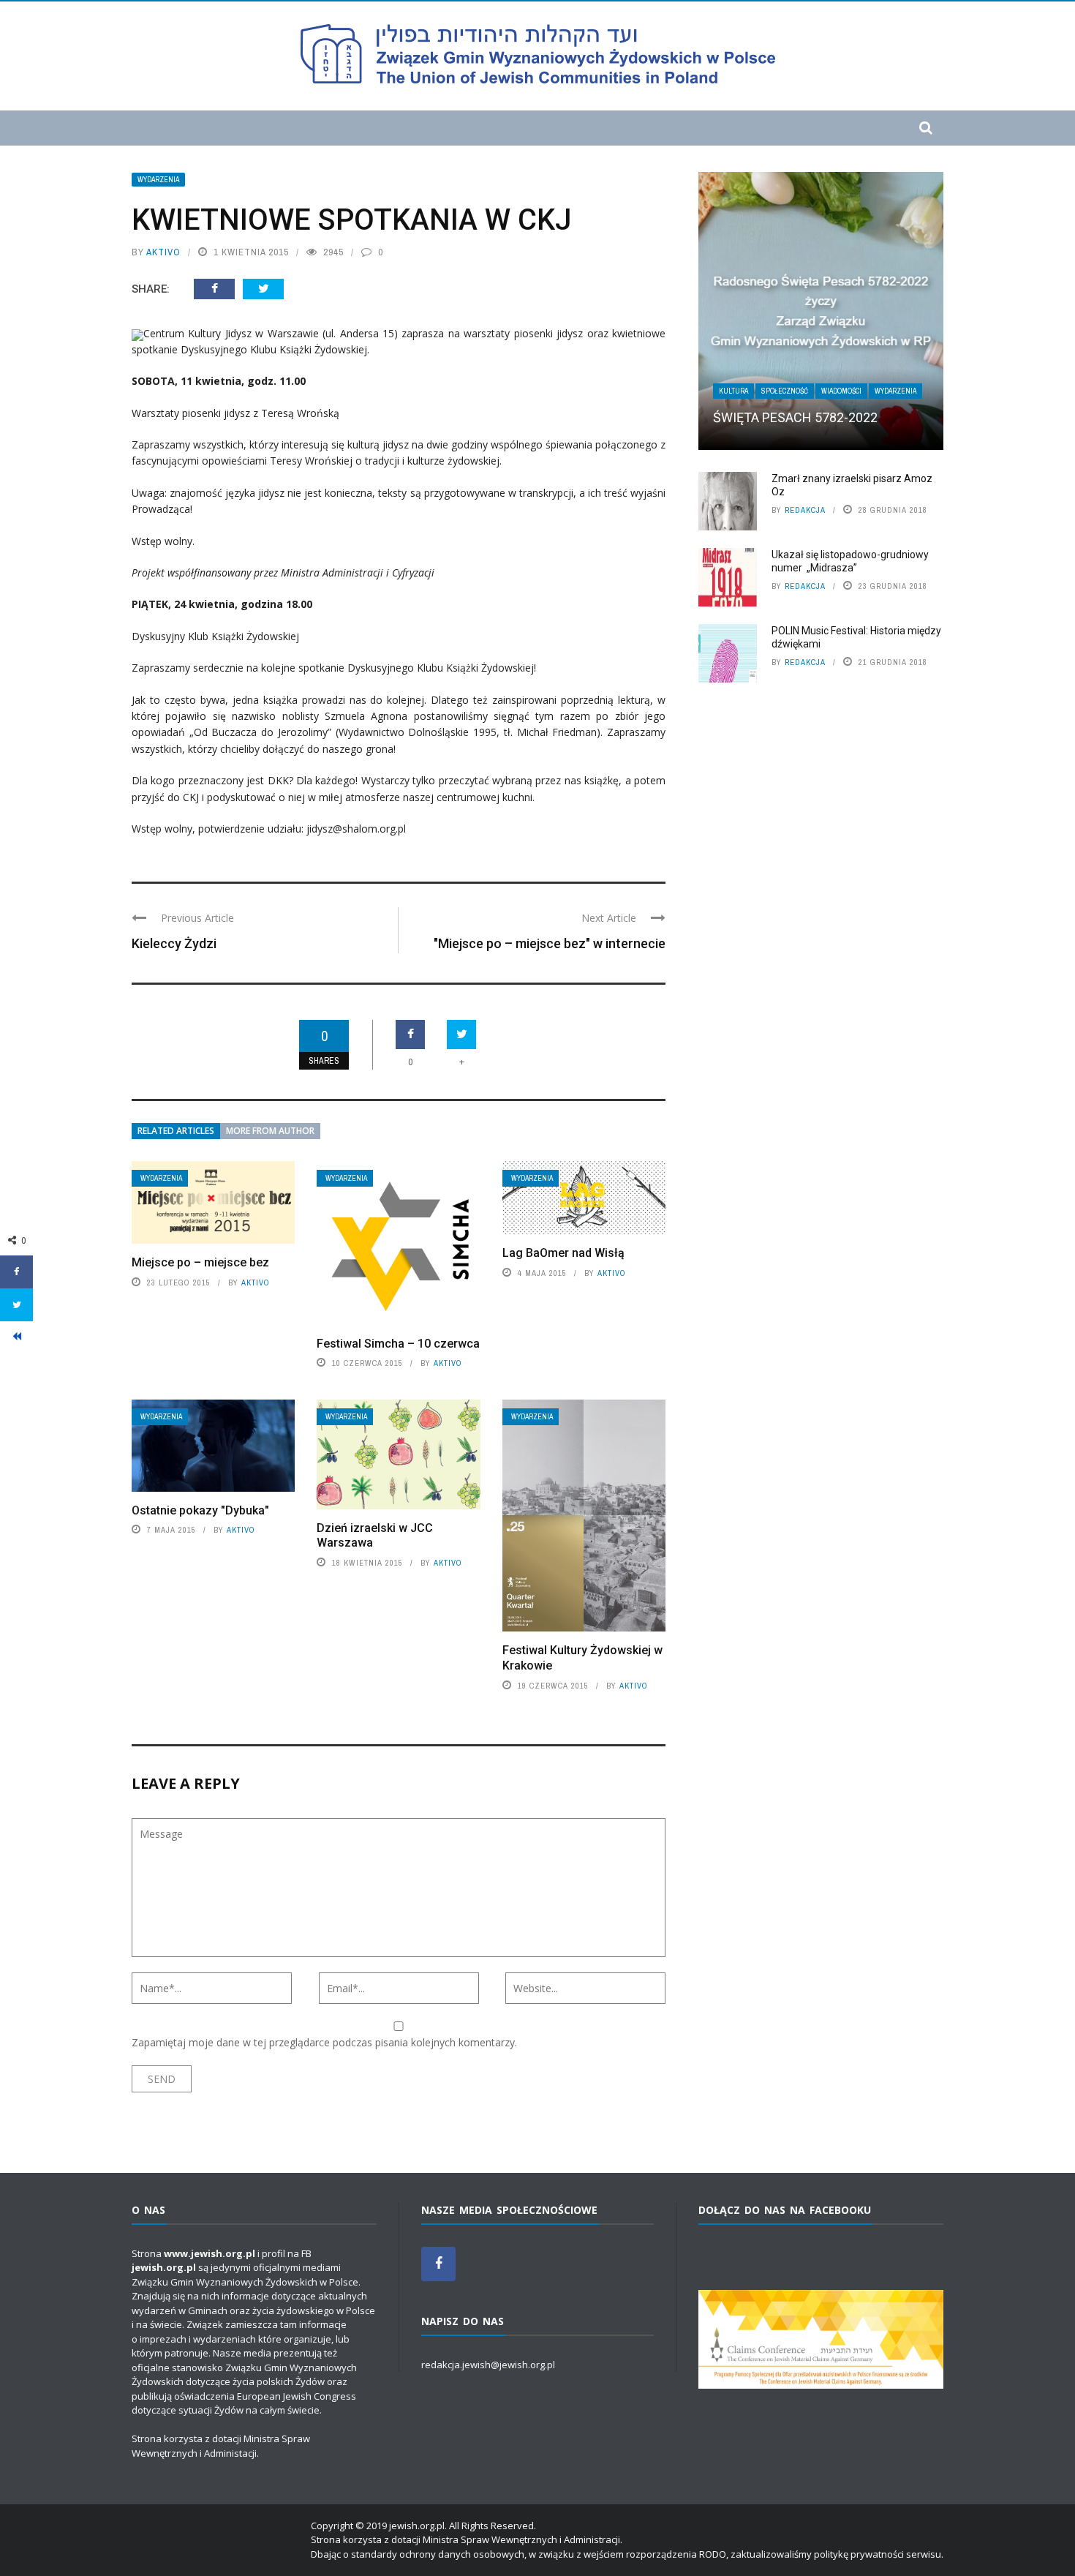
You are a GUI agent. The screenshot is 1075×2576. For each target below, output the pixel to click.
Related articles (176, 1131)
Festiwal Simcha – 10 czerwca (398, 1344)
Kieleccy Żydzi (174, 943)
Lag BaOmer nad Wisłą (563, 1253)
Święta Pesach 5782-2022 (795, 417)
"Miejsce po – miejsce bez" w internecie (550, 943)
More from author (270, 1131)
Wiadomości (841, 391)
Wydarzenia (158, 180)
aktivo (163, 252)
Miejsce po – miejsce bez (200, 1262)
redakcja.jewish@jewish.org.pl (488, 2365)
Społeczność (785, 391)
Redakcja (805, 510)
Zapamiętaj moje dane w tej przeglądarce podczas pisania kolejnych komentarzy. (324, 2042)
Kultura (733, 391)
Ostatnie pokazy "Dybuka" (200, 1510)
